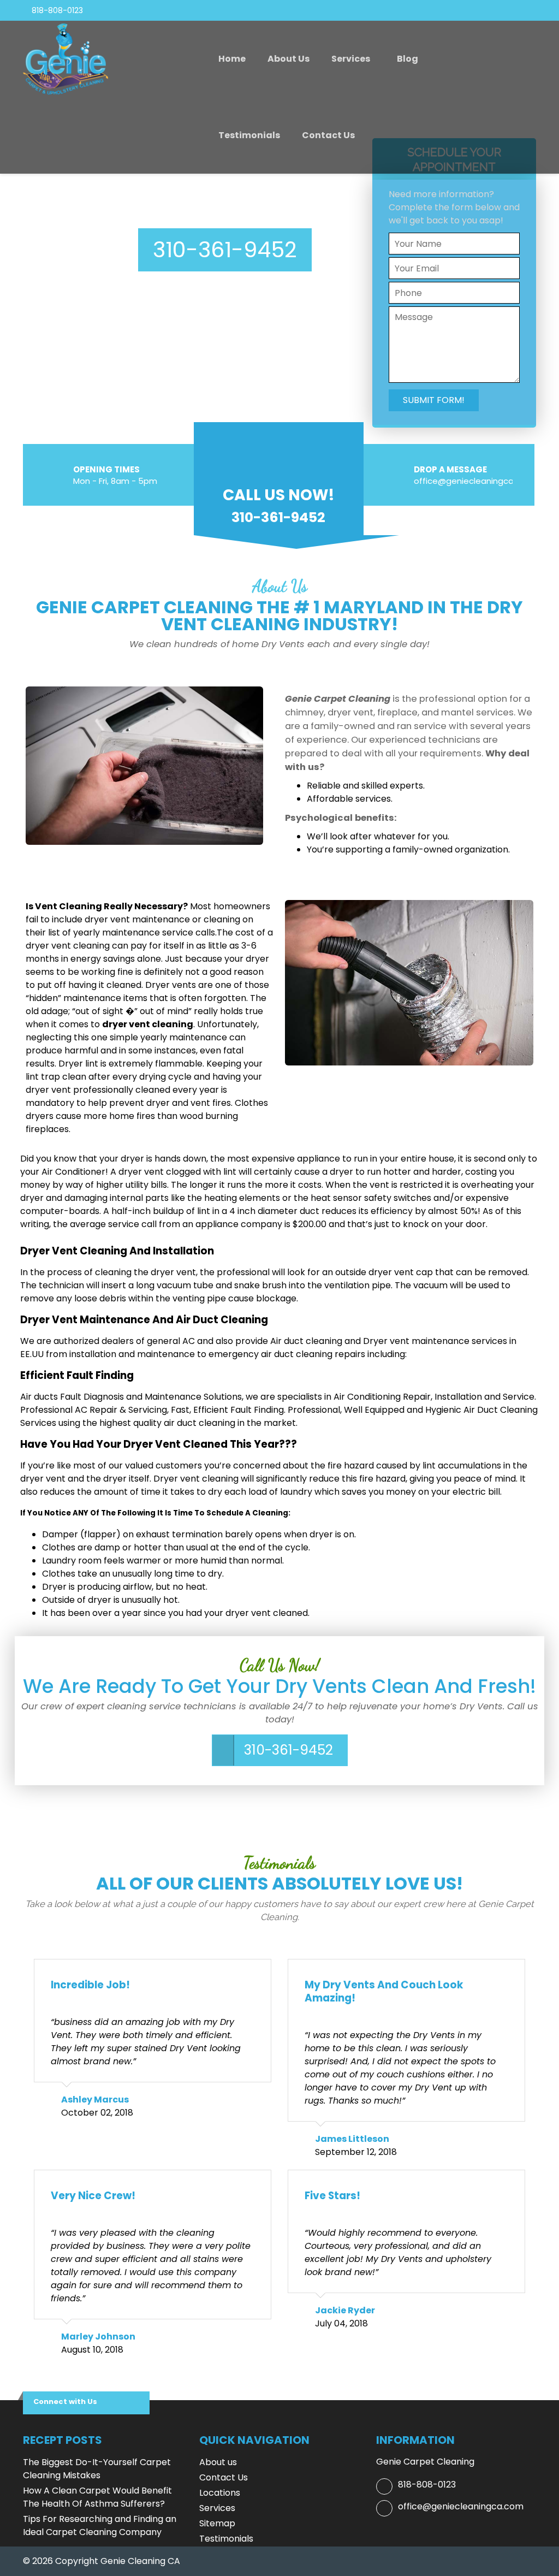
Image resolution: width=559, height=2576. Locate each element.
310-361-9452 (225, 250)
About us (289, 59)
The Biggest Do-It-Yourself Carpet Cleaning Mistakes (97, 2469)
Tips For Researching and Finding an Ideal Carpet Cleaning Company (100, 2525)
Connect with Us (65, 2402)
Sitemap (217, 2523)
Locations (220, 2493)
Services (351, 59)
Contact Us (328, 135)
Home (232, 59)
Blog (408, 59)
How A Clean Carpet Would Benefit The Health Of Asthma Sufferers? (97, 2497)
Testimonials (249, 135)
